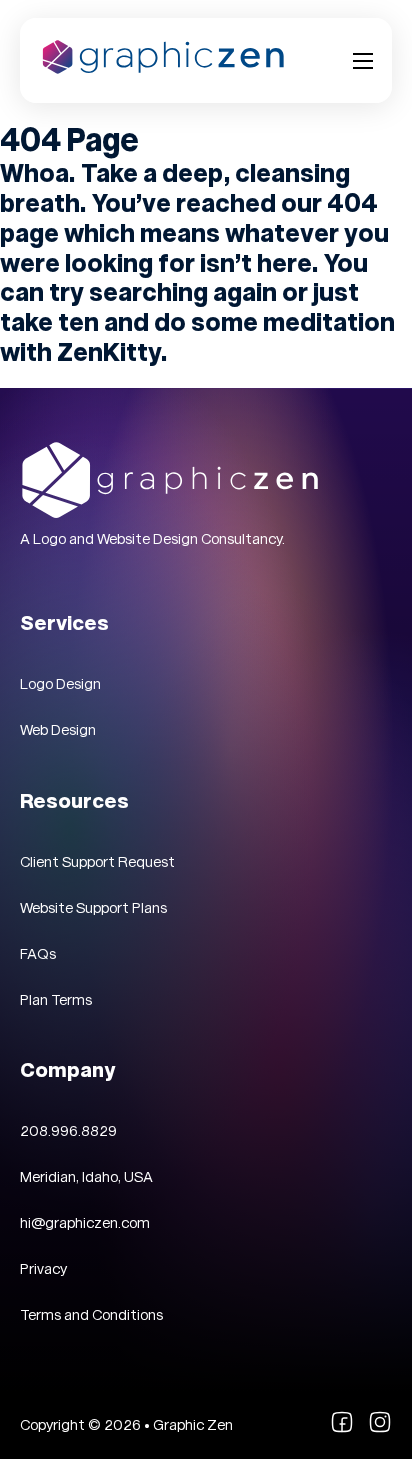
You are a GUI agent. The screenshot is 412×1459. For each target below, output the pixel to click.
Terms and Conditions (91, 1315)
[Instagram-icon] (380, 1429)
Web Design (58, 730)
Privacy (43, 1269)
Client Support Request (97, 862)
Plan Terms (56, 1000)
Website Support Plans (93, 908)
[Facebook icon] (342, 1429)
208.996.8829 (68, 1131)
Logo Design (60, 684)
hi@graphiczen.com (85, 1223)
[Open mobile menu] (363, 61)
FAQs (38, 954)
